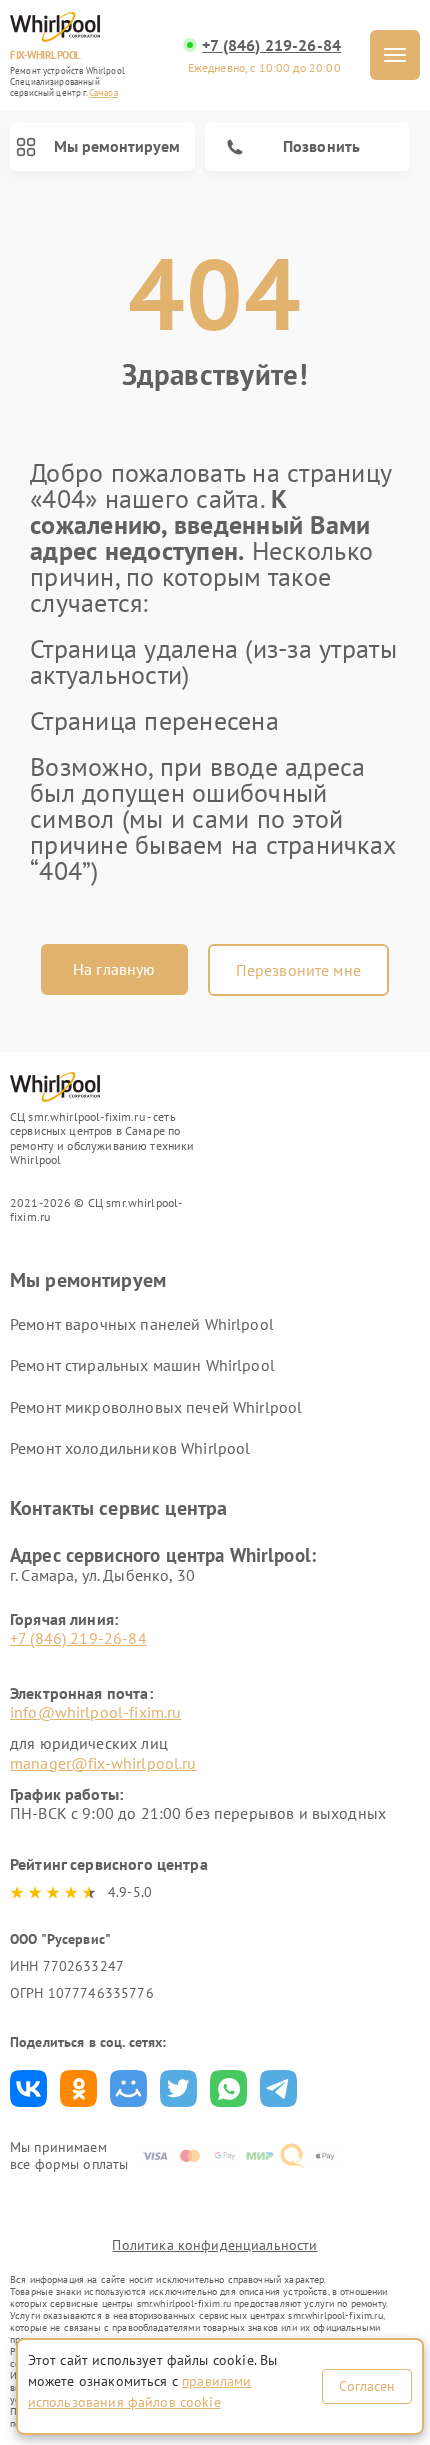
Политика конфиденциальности (214, 2245)
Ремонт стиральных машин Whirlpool (142, 1365)
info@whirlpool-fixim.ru (95, 1712)
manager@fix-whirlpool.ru (103, 1763)
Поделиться (28, 2088)
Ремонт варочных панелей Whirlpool (142, 1324)
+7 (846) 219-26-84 (271, 45)
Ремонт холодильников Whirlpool (130, 1448)
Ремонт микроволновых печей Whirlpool (156, 1407)
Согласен (367, 2386)
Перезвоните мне (298, 970)
